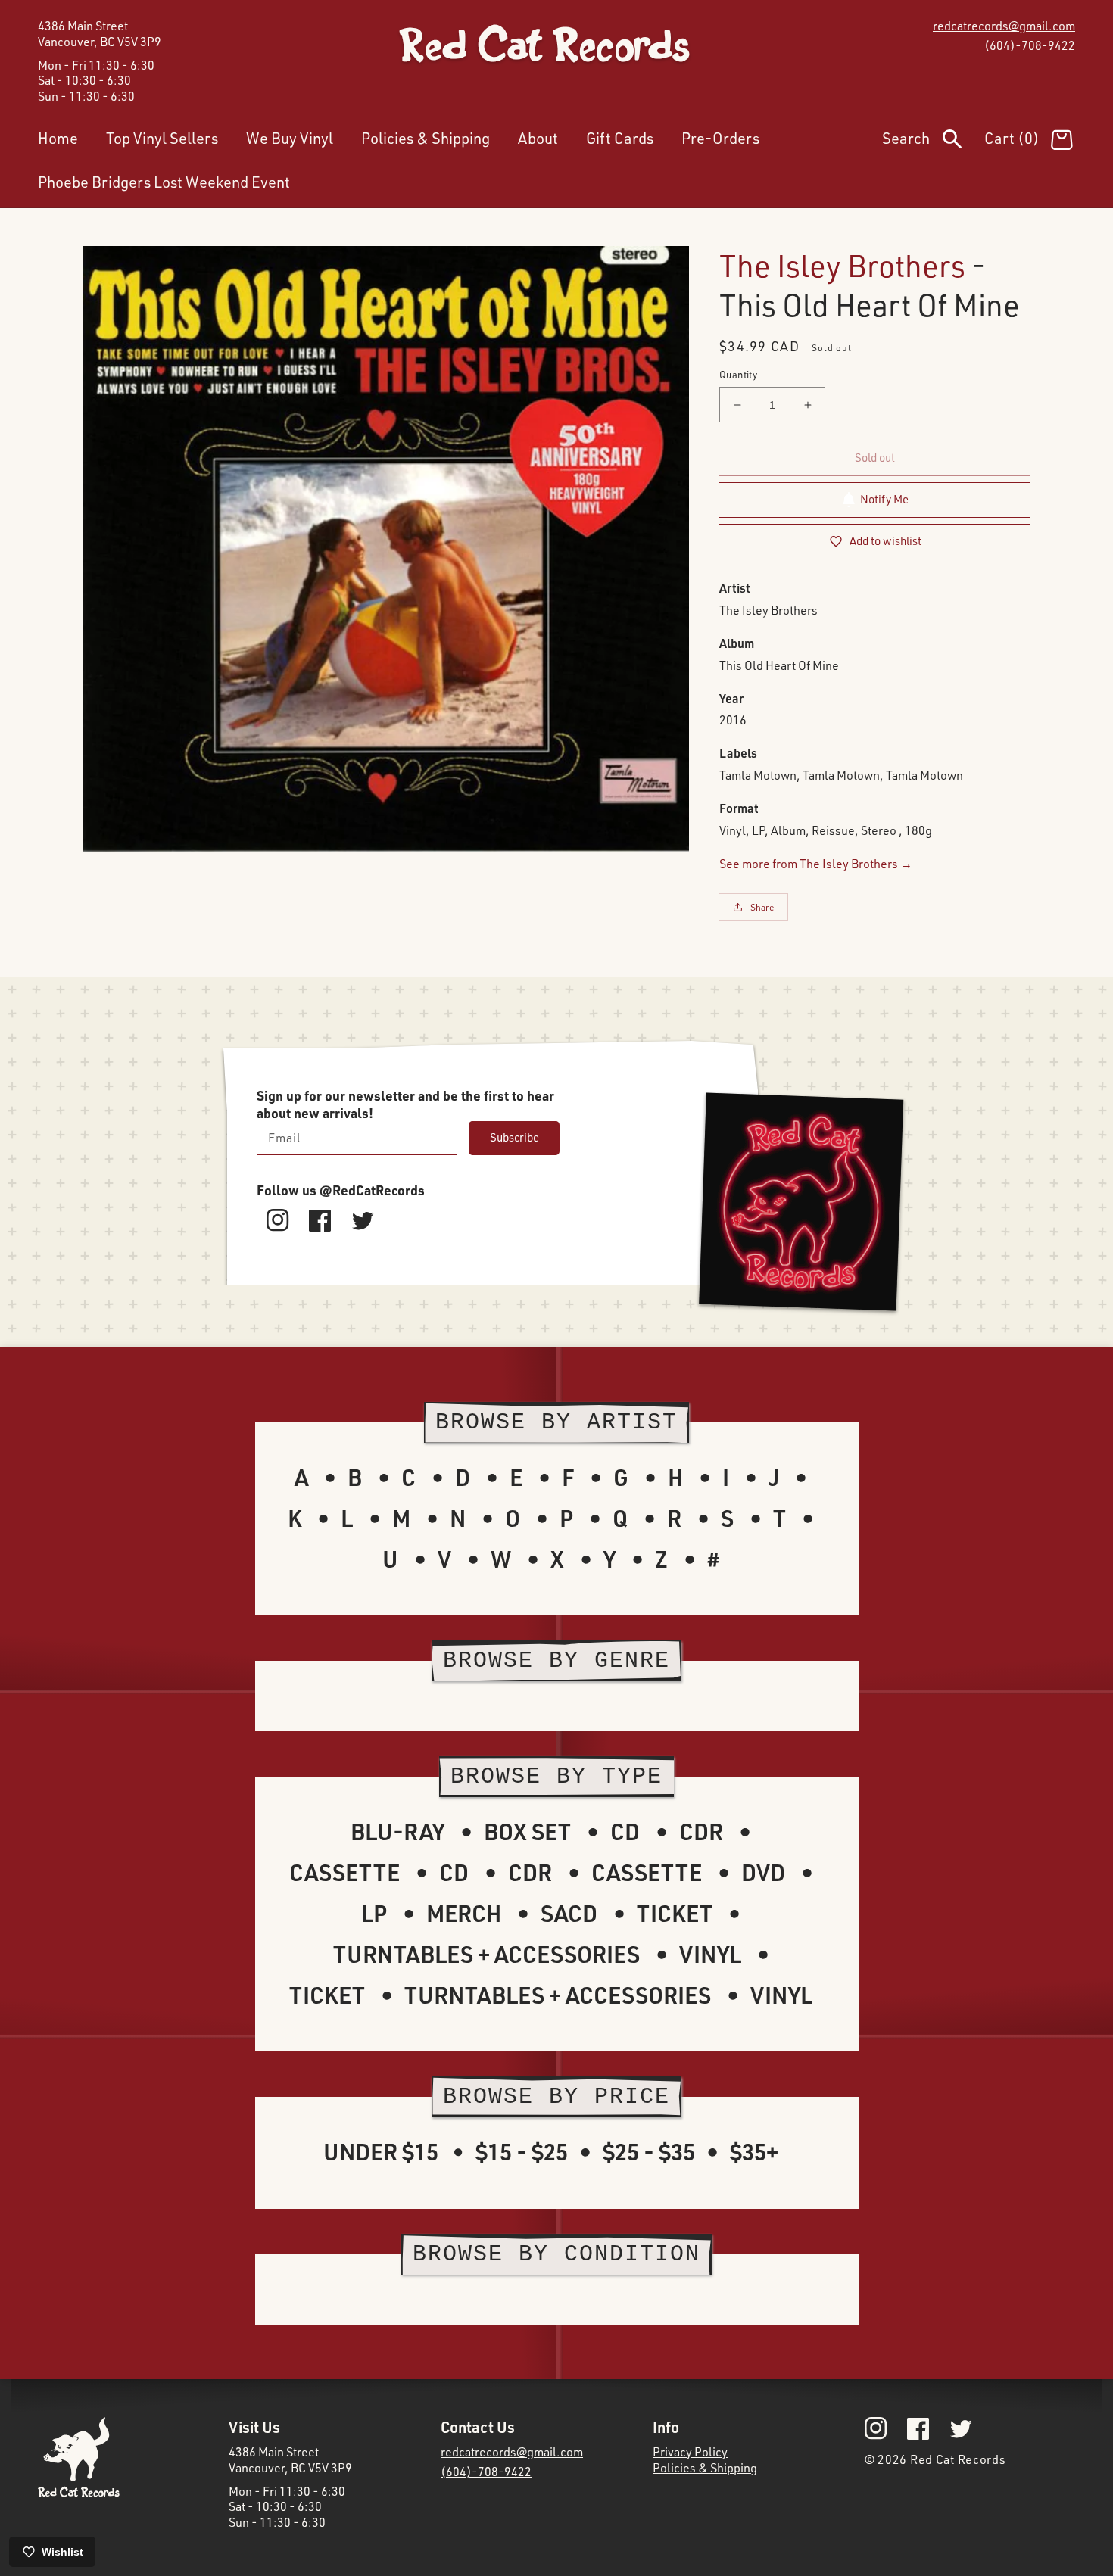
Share (762, 907)
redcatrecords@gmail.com (1004, 26)
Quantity (738, 375)
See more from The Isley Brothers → (816, 864)
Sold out (875, 458)
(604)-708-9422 (1030, 45)
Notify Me (884, 499)
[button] (933, 142)
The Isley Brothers (842, 265)
